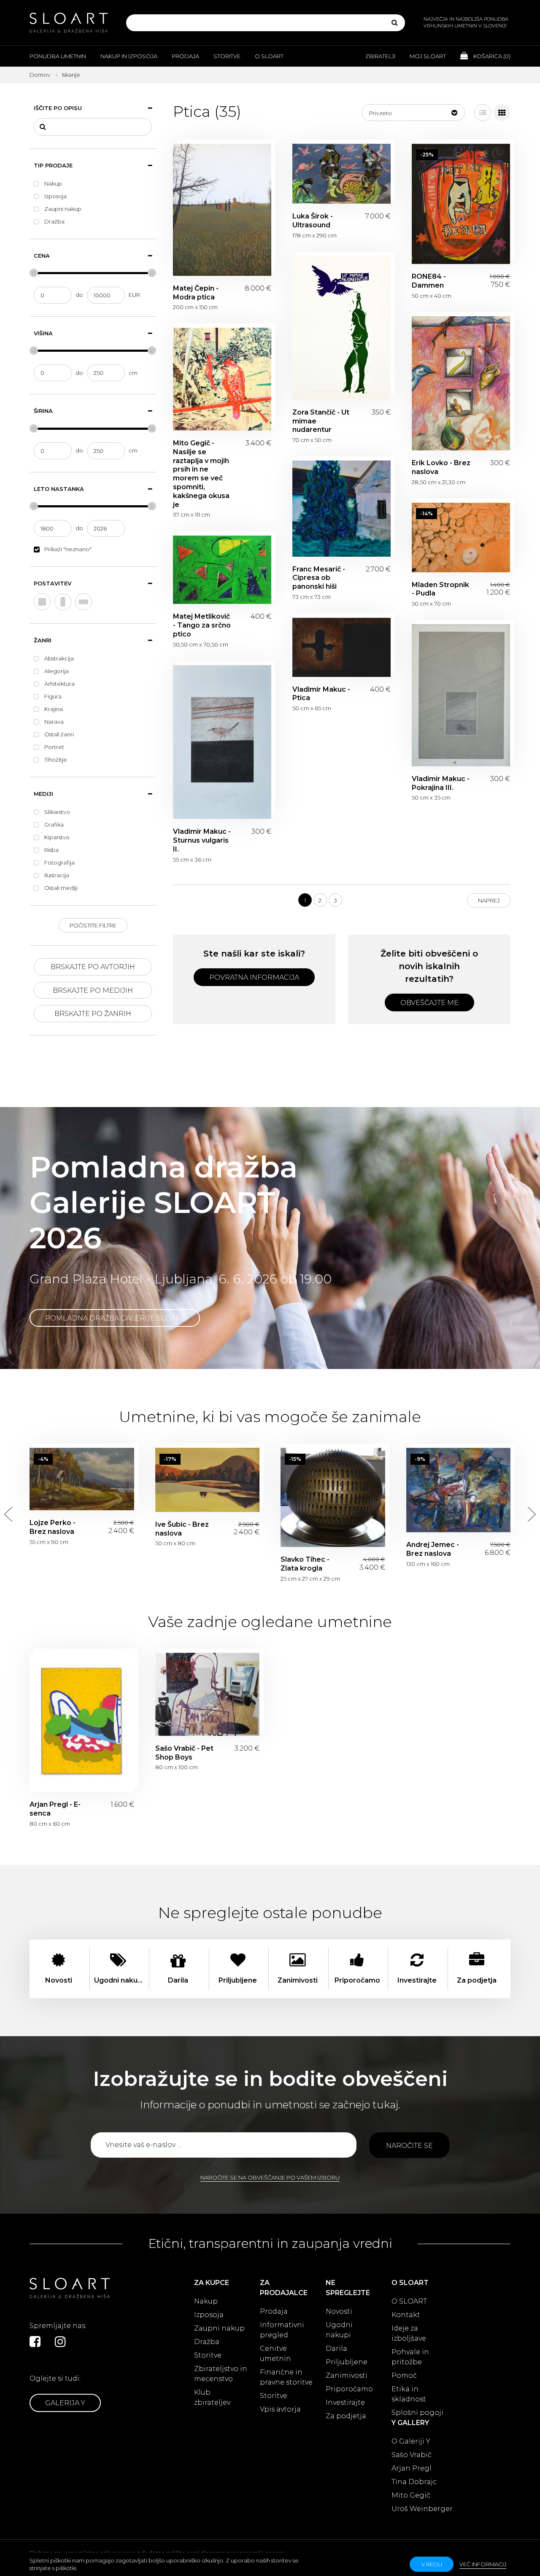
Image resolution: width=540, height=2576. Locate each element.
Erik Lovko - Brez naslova (461, 383)
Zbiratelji (380, 56)
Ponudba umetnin (58, 56)
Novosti (339, 2311)
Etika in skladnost (409, 2394)
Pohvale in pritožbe (410, 2357)
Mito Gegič (411, 2495)
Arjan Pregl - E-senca (82, 1722)
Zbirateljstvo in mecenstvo (221, 2374)
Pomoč (404, 2375)
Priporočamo (349, 2389)
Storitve (227, 56)
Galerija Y (65, 2403)
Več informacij (483, 2564)
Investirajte (345, 2402)
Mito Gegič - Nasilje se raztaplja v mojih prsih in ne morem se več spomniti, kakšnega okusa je (222, 379)
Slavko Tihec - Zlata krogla (333, 1498)
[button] (413, 113)
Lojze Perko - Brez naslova (82, 1479)
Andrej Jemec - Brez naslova (459, 1490)
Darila (336, 2348)
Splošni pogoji (417, 2413)
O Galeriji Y (411, 2441)
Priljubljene (347, 2362)
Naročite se (409, 2146)
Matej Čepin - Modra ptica (222, 210)
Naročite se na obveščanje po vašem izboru (270, 2177)
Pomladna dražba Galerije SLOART (115, 1318)
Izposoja (209, 2315)
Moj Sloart (428, 56)
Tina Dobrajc (414, 2482)
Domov (40, 75)
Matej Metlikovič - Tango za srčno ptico (222, 570)
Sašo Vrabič (412, 2455)
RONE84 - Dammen (461, 204)
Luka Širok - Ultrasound (342, 174)
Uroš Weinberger (422, 2509)
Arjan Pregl (412, 2468)
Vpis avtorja (280, 2409)
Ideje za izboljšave (409, 2333)
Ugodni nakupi (339, 2330)
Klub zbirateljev (212, 2397)
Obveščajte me (429, 1003)
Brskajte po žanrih (93, 1014)
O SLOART (409, 2301)
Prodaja (185, 56)
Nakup (206, 2301)
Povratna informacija (254, 977)
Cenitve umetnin (275, 2354)
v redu (432, 2564)
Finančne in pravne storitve (286, 2377)
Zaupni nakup (219, 2328)
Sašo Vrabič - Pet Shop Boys (208, 1694)
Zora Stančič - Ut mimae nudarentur (342, 328)
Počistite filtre (93, 925)
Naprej (489, 900)
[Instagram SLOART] (60, 2342)
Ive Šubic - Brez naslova (208, 1480)
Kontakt (406, 2315)
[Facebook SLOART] (35, 2342)
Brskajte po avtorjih (93, 967)
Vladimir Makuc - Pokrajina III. (461, 695)
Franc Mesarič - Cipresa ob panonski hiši (342, 509)
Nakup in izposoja (129, 56)
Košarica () (491, 56)
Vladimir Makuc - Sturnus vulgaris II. (222, 742)
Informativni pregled (282, 2330)
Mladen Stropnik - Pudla (461, 538)
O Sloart (269, 56)
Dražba (207, 2342)
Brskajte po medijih (93, 990)
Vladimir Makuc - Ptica (342, 647)
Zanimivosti (347, 2375)
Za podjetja (346, 2416)
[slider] (34, 273)
